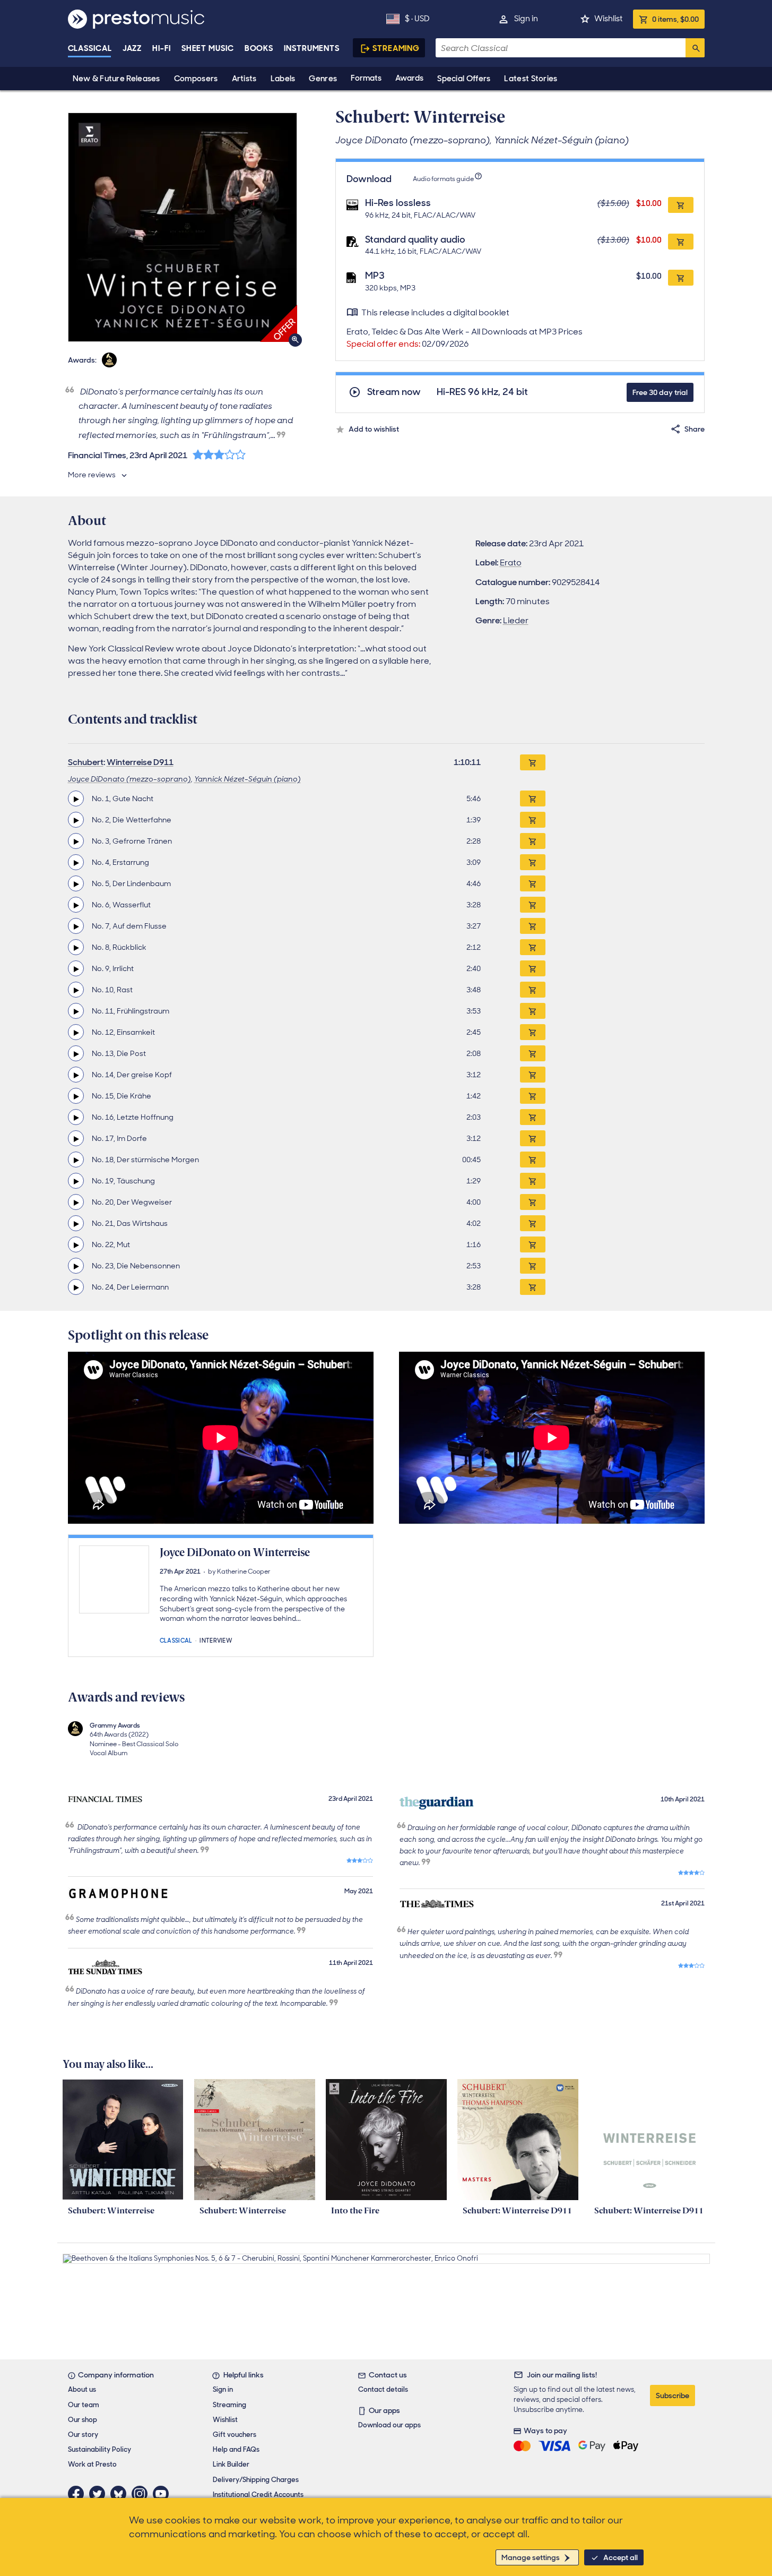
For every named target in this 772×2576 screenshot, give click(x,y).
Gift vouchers (235, 2435)
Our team (84, 2405)
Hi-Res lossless (398, 203)
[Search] (695, 48)
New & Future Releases (116, 79)
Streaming (396, 48)
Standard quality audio (415, 239)
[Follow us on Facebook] (79, 2494)
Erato (511, 563)
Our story (83, 2435)
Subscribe (673, 2395)
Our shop (83, 2420)
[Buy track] (533, 798)
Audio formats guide (443, 179)
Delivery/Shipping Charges (256, 2480)
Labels (283, 79)
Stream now (394, 392)
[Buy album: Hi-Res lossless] (681, 205)
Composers (196, 79)
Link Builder (231, 2464)
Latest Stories (531, 79)
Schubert (86, 762)
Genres (323, 79)
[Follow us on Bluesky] (121, 2494)
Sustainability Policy (99, 2449)
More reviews (92, 475)
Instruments (312, 48)
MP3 (375, 276)
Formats (366, 78)
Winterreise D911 (140, 762)
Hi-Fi (162, 48)
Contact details (383, 2389)
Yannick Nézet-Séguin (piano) (248, 779)
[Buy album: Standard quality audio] (681, 242)
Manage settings (531, 2557)
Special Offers (464, 79)
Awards (409, 78)
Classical (90, 48)
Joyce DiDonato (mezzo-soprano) (129, 779)
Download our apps (389, 2425)
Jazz (132, 48)
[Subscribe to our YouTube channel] (163, 2494)
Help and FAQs (236, 2449)
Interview (216, 1640)
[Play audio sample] (76, 798)
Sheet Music (208, 48)
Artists (244, 79)
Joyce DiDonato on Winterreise (235, 1552)
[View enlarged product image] (183, 227)
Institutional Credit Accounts (258, 2495)
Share (695, 429)
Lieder (516, 620)
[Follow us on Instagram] (142, 2494)
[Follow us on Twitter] (100, 2494)
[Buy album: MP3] (681, 278)
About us (82, 2389)
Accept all (621, 2557)
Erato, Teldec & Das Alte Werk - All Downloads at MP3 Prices (465, 338)
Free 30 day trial (660, 392)
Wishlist (608, 19)
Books (259, 48)
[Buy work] (533, 762)
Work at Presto (92, 2464)
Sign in (526, 19)
